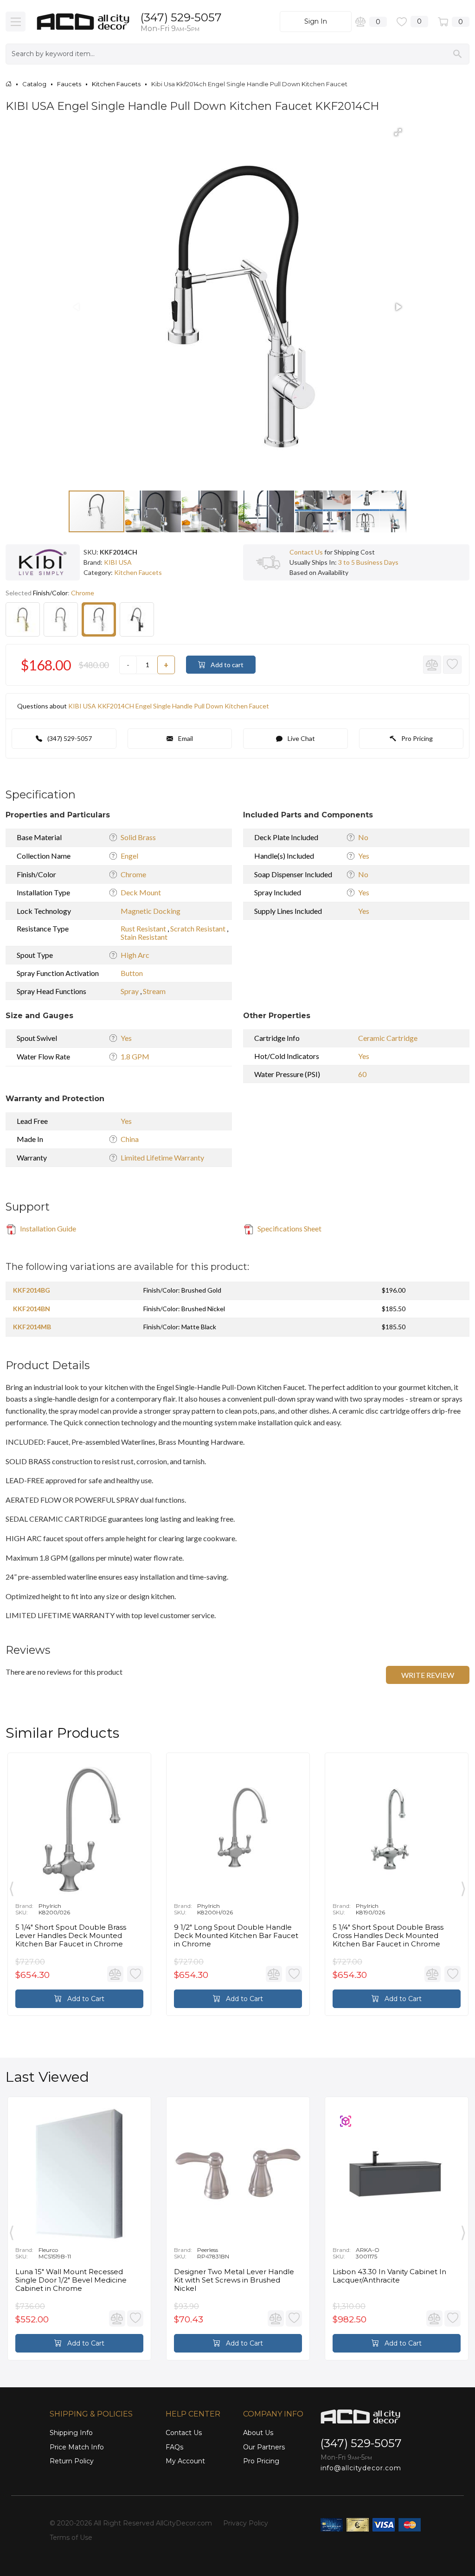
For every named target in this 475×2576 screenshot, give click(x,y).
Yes (364, 856)
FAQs (174, 2447)
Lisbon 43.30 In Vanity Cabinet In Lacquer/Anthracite (389, 2276)
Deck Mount (141, 892)
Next (463, 1887)
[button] (398, 132)
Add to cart (226, 665)
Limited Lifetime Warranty (162, 1157)
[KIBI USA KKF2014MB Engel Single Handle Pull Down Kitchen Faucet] (137, 619)
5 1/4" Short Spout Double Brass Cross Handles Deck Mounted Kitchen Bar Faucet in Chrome (388, 1936)
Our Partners (264, 2447)
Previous (12, 1887)
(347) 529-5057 (181, 17)
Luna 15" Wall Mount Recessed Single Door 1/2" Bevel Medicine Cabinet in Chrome (71, 2280)
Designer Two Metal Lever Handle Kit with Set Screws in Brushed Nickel (234, 2280)
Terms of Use (71, 2538)
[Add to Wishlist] (452, 665)
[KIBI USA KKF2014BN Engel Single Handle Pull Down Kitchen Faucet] (61, 619)
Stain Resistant (144, 937)
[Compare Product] (432, 665)
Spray (130, 991)
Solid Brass (138, 837)
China (130, 1139)
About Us (258, 2433)
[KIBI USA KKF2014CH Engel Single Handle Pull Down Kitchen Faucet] (99, 619)
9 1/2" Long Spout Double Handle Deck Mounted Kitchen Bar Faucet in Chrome (236, 1936)
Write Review (428, 1675)
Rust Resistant (144, 928)
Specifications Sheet (289, 1228)
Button (132, 973)
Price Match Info (77, 2447)
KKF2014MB (32, 1327)
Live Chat (301, 738)
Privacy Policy (246, 2523)
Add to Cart (85, 1999)
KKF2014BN (32, 1309)
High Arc (135, 955)
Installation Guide (47, 1228)
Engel (129, 856)
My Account (185, 2461)
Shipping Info (71, 2433)
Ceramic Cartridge (388, 1038)
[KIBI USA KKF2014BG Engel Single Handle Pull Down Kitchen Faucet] (23, 619)
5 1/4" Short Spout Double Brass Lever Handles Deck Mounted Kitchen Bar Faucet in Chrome (71, 1936)
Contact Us (306, 552)
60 (362, 1074)
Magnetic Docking (151, 911)
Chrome (133, 874)
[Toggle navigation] (16, 22)
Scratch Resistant (199, 928)
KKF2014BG (32, 1290)
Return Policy (72, 2461)
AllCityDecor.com (184, 2523)
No (363, 837)
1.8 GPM (135, 1056)
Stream (154, 991)
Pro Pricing (416, 738)
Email (185, 738)
